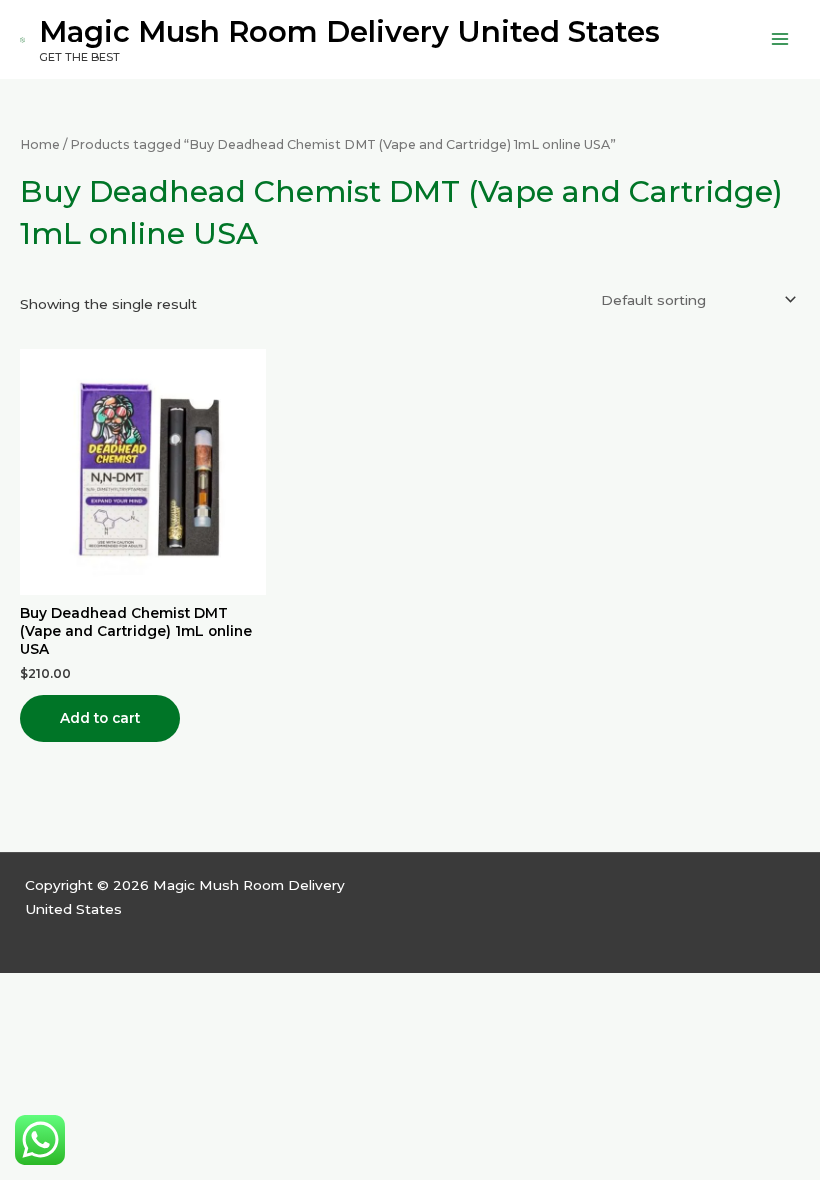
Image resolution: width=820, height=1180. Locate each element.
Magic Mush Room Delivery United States (349, 31)
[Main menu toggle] (780, 39)
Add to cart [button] (100, 718)
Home (40, 144)
